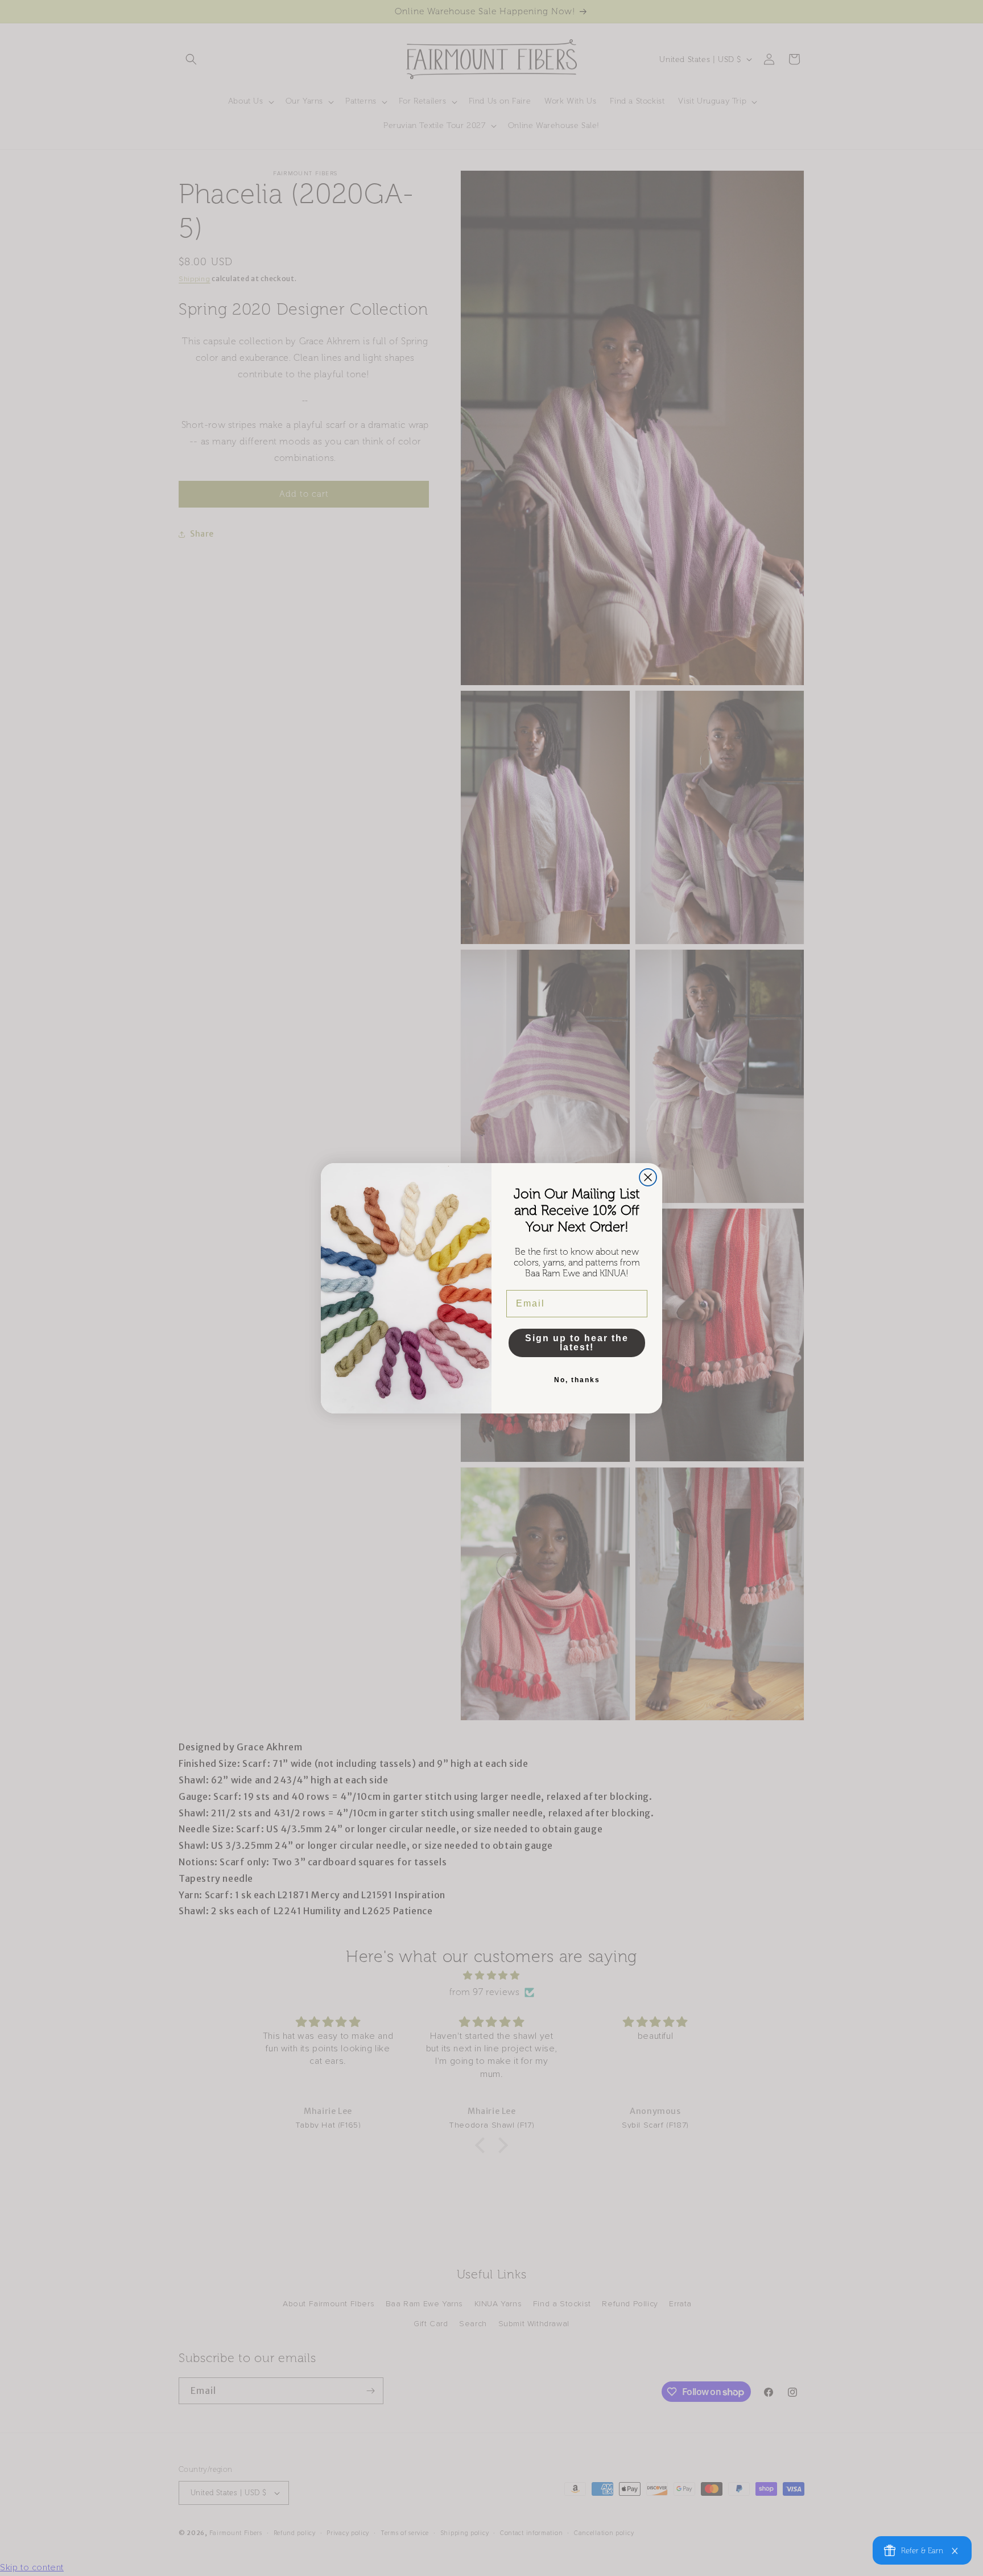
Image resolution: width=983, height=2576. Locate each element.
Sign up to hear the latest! (577, 1343)
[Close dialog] (648, 1177)
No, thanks (577, 1380)
